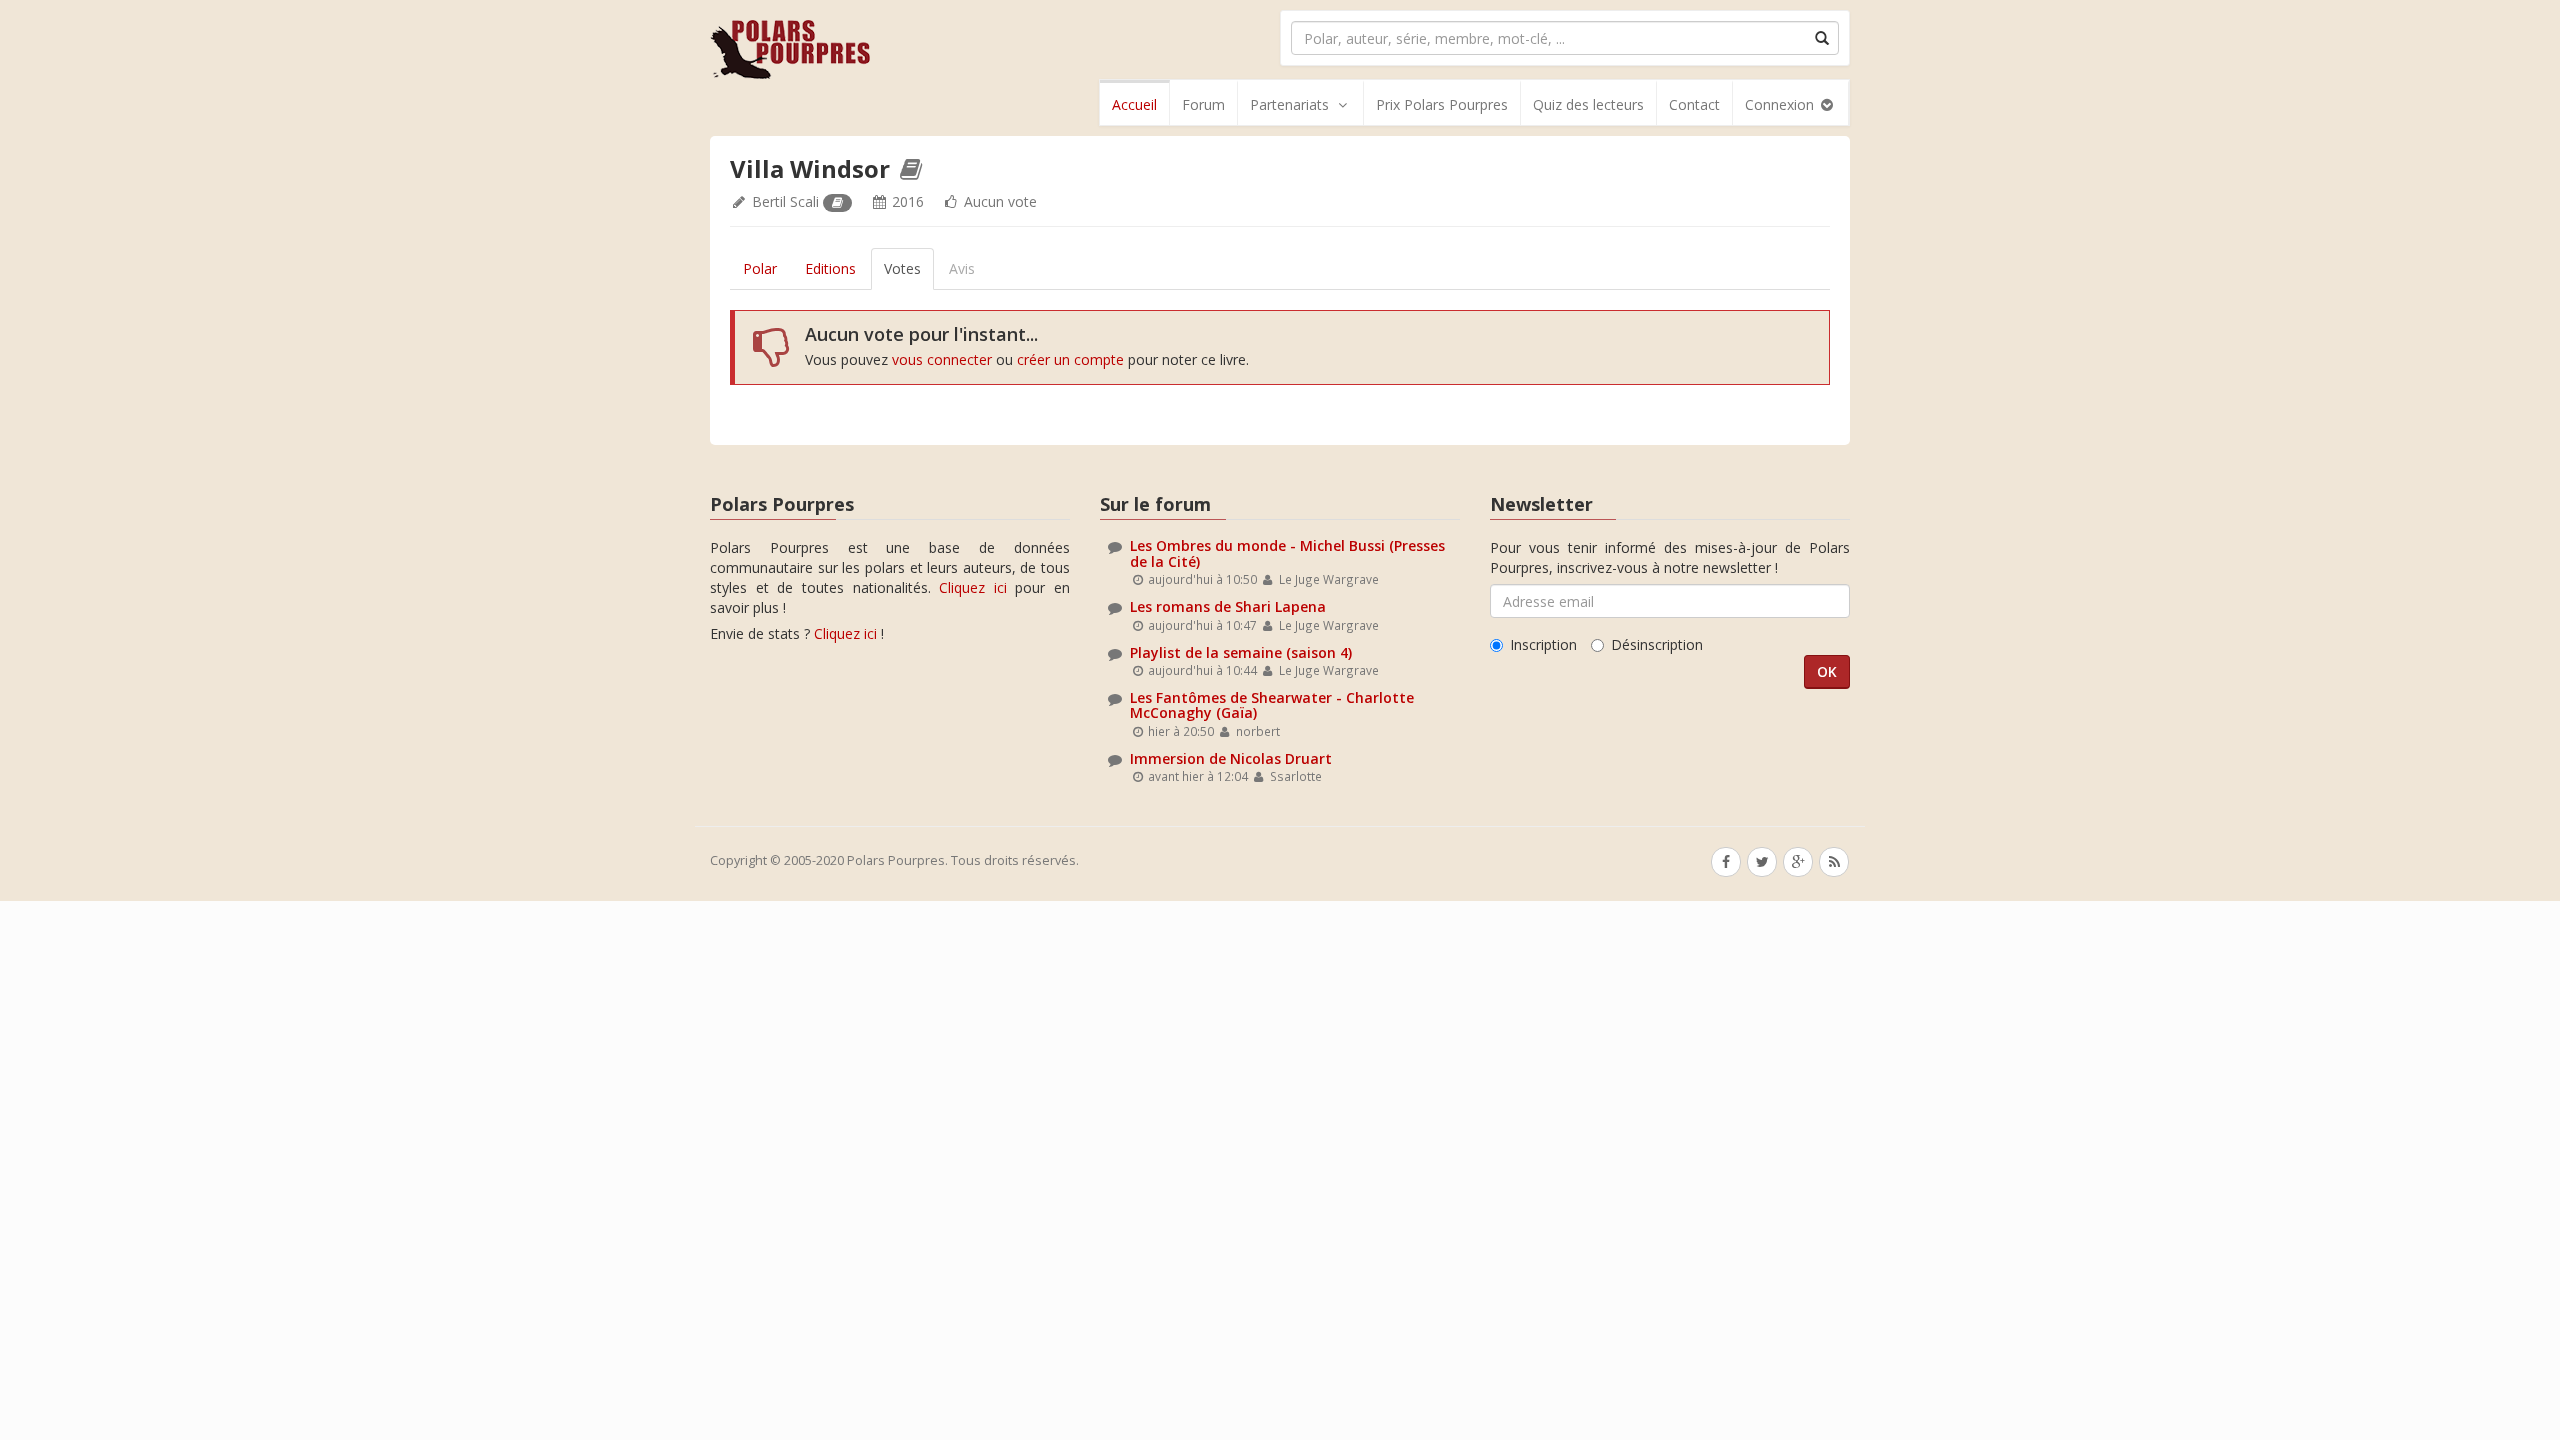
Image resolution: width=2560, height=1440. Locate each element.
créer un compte (1070, 359)
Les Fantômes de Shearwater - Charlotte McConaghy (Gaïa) (1272, 705)
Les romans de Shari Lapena (1228, 606)
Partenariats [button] (1289, 104)
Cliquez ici (973, 587)
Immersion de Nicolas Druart (1231, 758)
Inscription (1543, 644)
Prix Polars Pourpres (1442, 104)
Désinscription (1657, 644)
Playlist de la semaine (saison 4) (1241, 652)
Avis (962, 268)
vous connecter (942, 359)
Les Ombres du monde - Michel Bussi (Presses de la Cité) (1287, 553)
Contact (1694, 104)
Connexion (1781, 104)
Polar (760, 268)
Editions (830, 268)
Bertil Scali (785, 201)
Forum (1203, 104)
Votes (902, 268)
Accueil (1134, 104)
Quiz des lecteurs (1588, 104)
